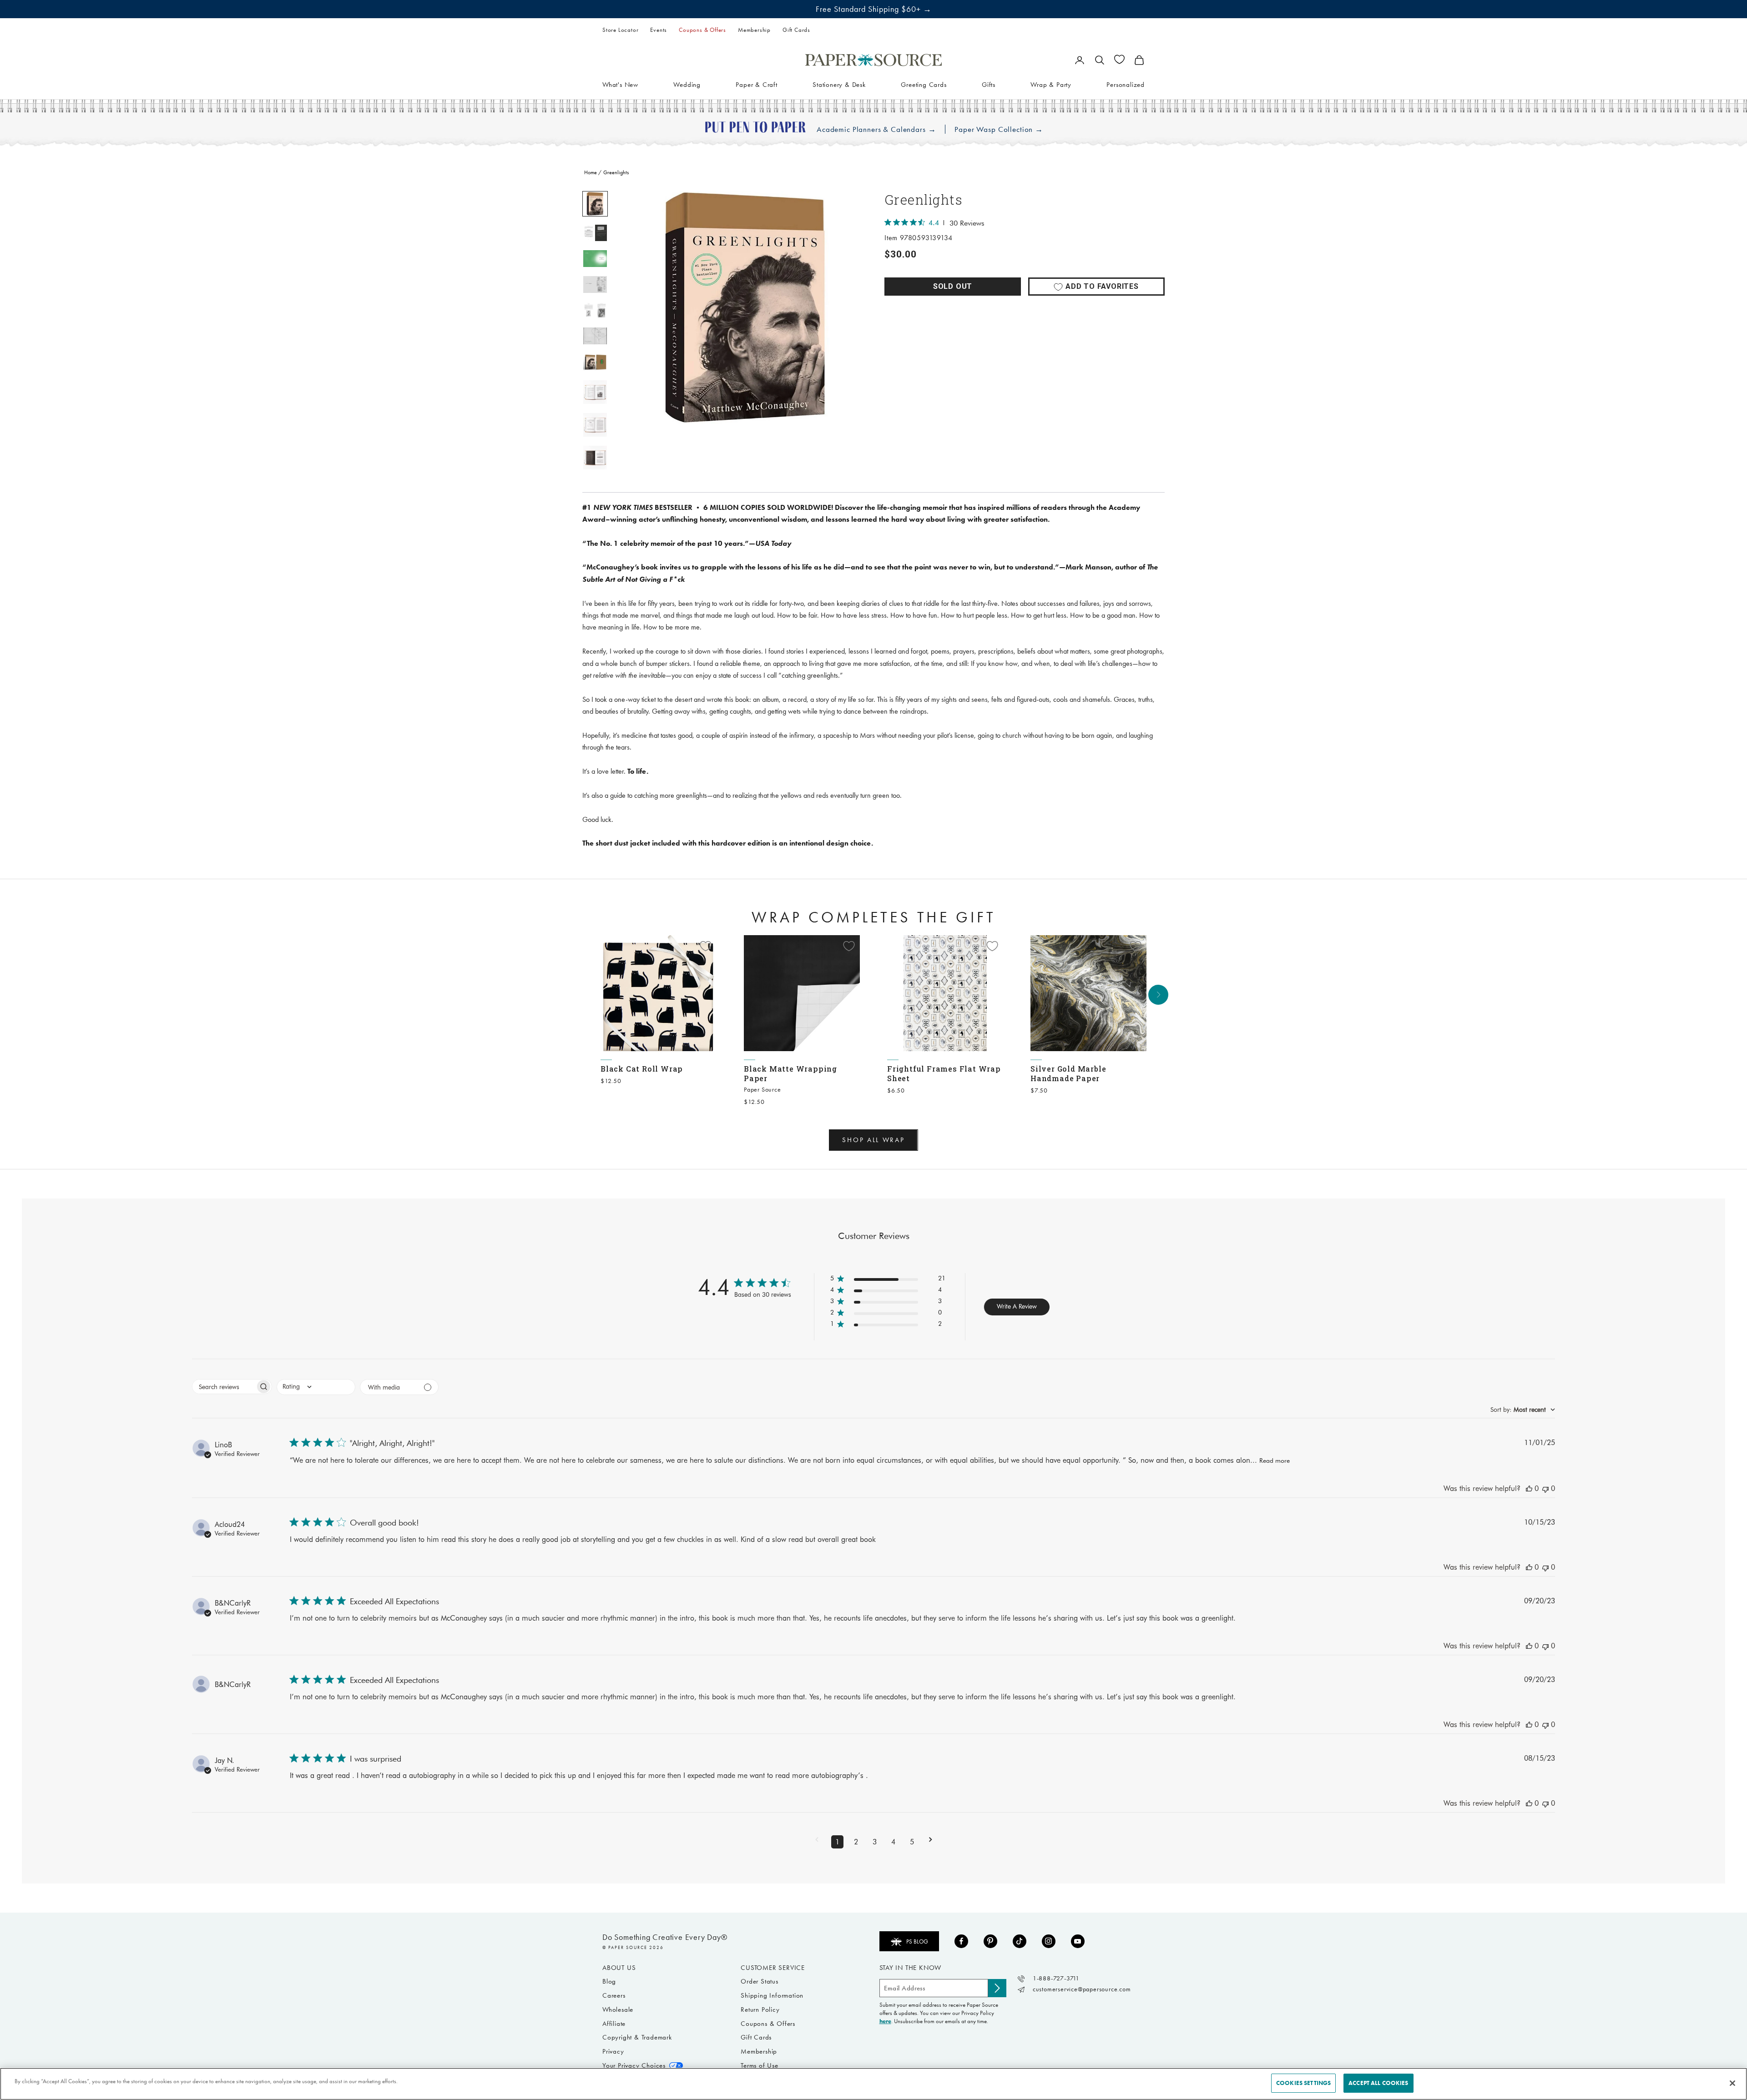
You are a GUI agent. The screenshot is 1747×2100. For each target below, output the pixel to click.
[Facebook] (961, 1941)
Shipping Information (772, 1995)
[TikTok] (1020, 1941)
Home (591, 172)
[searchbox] (224, 1387)
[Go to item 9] (595, 425)
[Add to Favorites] (706, 946)
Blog (609, 1981)
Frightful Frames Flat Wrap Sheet (944, 1073)
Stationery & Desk (839, 84)
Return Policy (760, 2009)
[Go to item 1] (595, 204)
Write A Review (1017, 1306)
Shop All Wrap (873, 1140)
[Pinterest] (990, 1941)
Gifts (989, 84)
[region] (746, 307)
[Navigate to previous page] (817, 1842)
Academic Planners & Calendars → (876, 129)
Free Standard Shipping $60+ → (874, 9)
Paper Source (762, 1090)
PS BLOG (917, 1941)
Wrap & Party (1051, 84)
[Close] (1732, 2083)
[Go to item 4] (595, 285)
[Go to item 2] (595, 233)
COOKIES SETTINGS (1303, 2083)
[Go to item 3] (595, 259)
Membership (754, 30)
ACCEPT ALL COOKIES (1378, 2083)
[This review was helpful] (1529, 1488)
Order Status (760, 1981)
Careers (614, 1995)
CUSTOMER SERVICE (773, 1968)
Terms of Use (760, 2065)
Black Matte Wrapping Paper (790, 1073)
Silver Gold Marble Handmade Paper (1068, 1073)
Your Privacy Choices (634, 2065)
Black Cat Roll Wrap (642, 1069)
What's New (620, 84)
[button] (888, 1280)
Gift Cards (796, 30)
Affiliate (614, 2024)
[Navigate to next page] (931, 1842)
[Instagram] (1049, 1941)
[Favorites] (1119, 59)
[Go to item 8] (595, 392)
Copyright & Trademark (637, 2037)
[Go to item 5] (595, 310)
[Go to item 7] (595, 362)
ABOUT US (619, 1968)
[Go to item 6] (595, 336)
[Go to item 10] (595, 458)
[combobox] (316, 1387)
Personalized (1126, 84)
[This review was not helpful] (1545, 1488)
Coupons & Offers (702, 30)
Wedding (687, 84)
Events (659, 30)
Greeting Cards (924, 84)
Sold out (953, 286)
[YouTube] (1078, 1941)
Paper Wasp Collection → (999, 129)
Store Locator (620, 30)
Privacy (613, 2051)
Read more (1275, 1460)
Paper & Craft (756, 84)
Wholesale (618, 2009)
